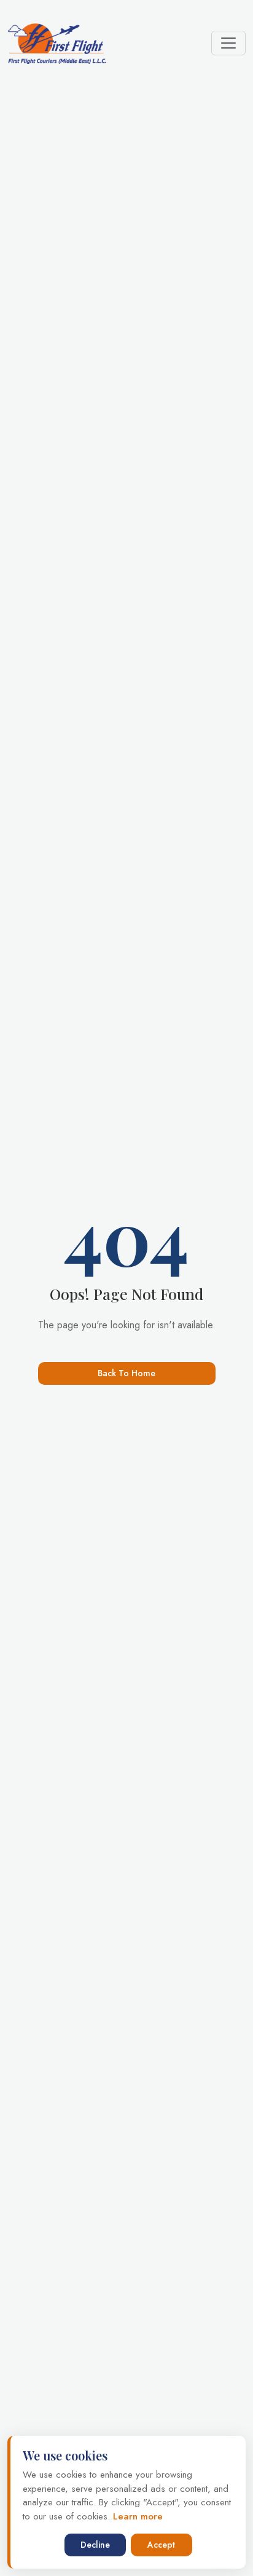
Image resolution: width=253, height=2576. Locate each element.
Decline (95, 2545)
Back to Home (126, 1373)
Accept (161, 2545)
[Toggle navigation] (228, 43)
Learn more (136, 2516)
